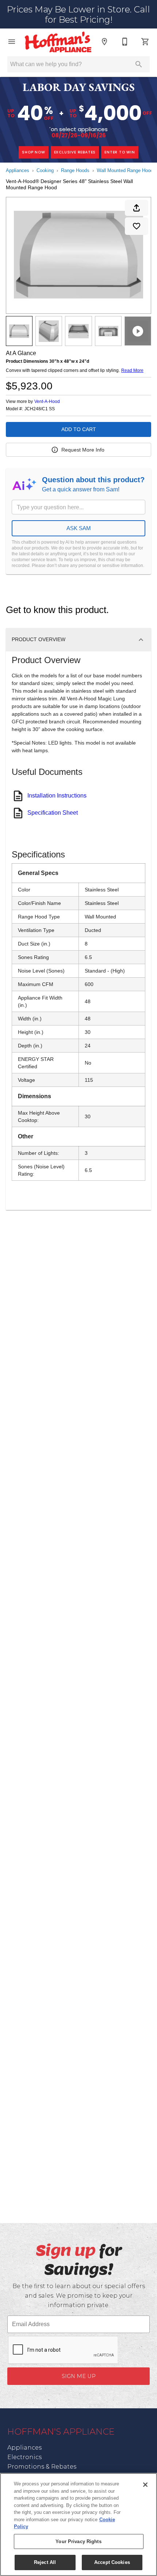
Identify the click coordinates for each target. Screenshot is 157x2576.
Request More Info (83, 450)
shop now (33, 152)
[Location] (104, 42)
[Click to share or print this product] (137, 208)
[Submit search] (139, 64)
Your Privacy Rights (78, 2541)
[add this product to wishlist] (137, 226)
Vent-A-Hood (47, 402)
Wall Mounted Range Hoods (126, 170)
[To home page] (58, 42)
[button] (12, 42)
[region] (78, 2524)
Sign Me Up (79, 2376)
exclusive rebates (75, 152)
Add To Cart (79, 429)
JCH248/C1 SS (40, 409)
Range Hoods (75, 170)
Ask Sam (79, 528)
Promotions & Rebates (42, 2467)
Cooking (45, 170)
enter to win (120, 152)
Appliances (18, 170)
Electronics (24, 2457)
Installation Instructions (57, 796)
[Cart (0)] (145, 42)
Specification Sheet (53, 813)
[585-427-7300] (125, 42)
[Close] (145, 2485)
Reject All (45, 2562)
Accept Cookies (112, 2562)
